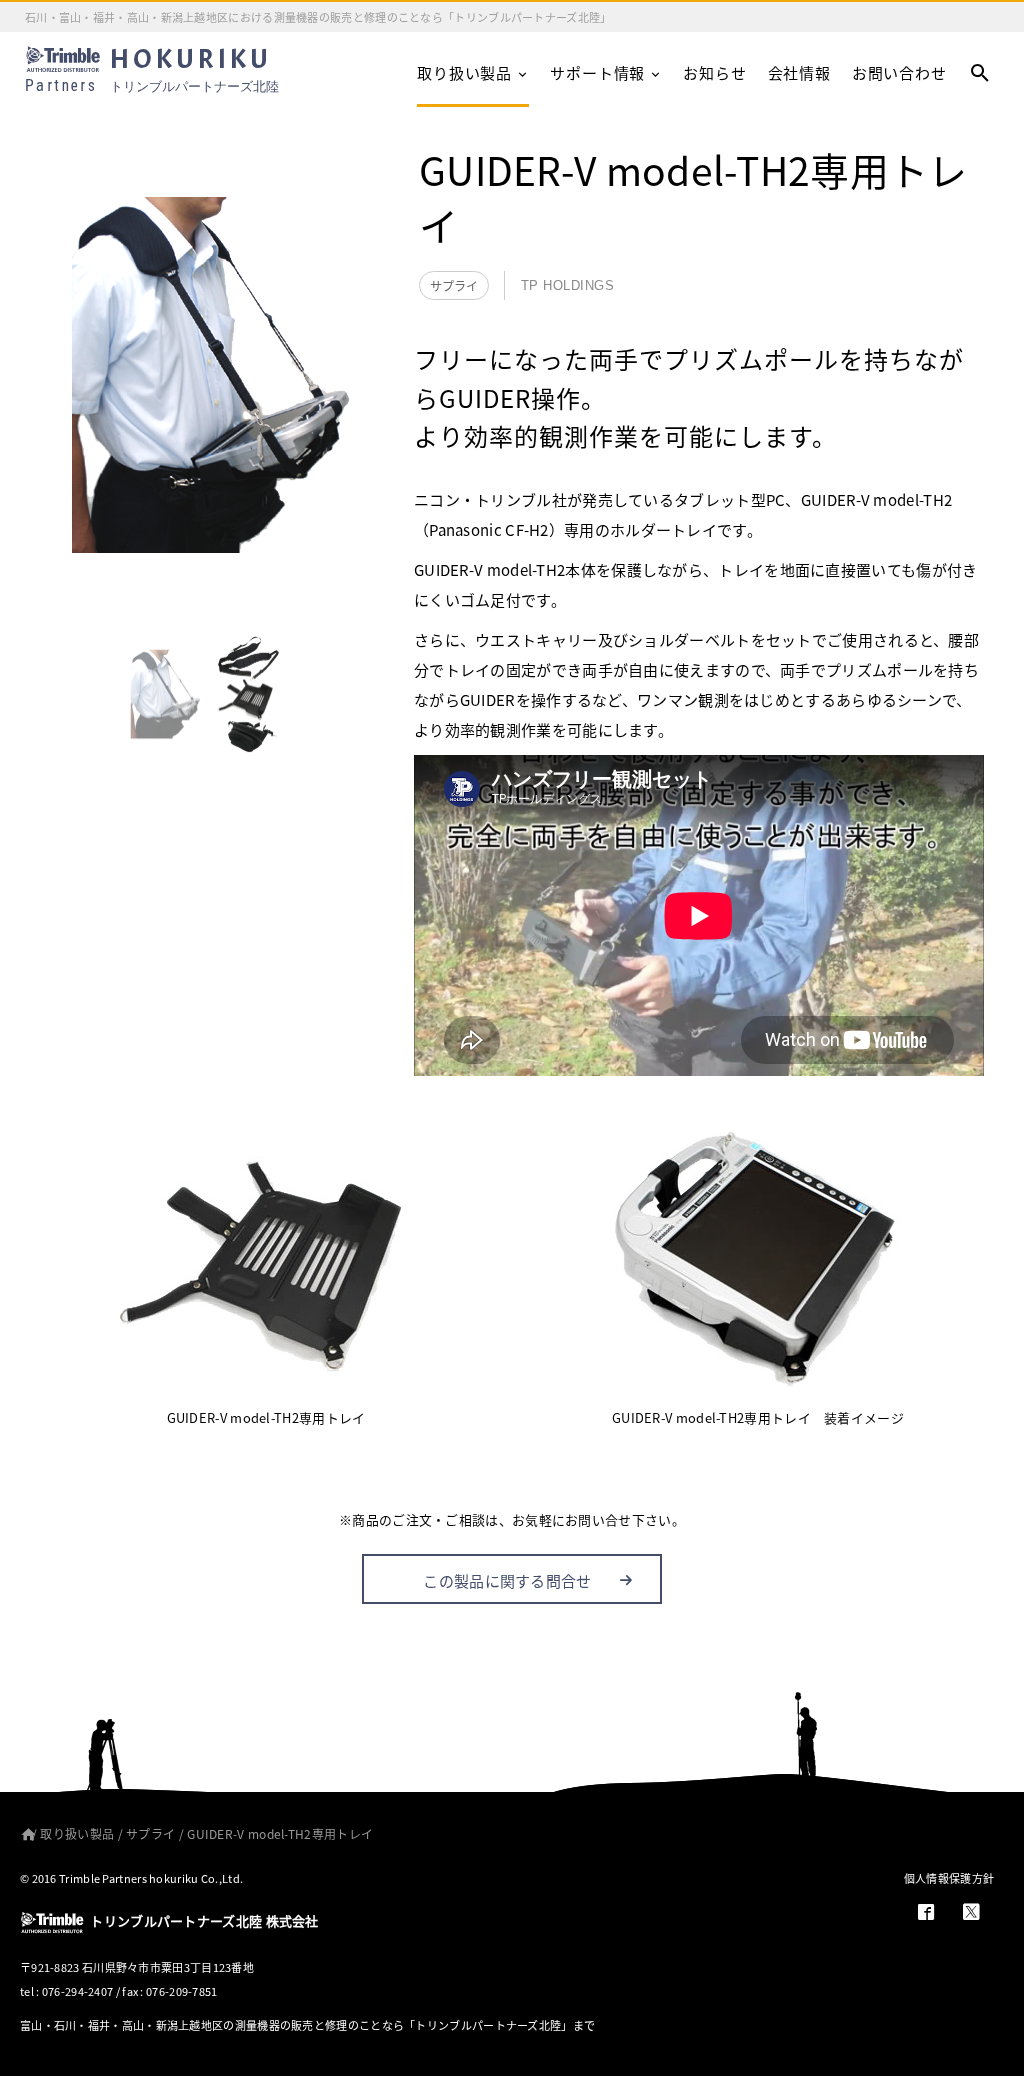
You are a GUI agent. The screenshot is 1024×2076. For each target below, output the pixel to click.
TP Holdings (568, 285)
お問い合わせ (899, 72)
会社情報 (799, 72)
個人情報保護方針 (949, 1878)
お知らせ (714, 72)
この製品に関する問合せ (507, 1580)
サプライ (454, 285)
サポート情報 (597, 72)
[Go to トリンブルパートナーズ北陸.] (24, 1833)
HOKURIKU (152, 70)
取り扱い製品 (464, 72)
